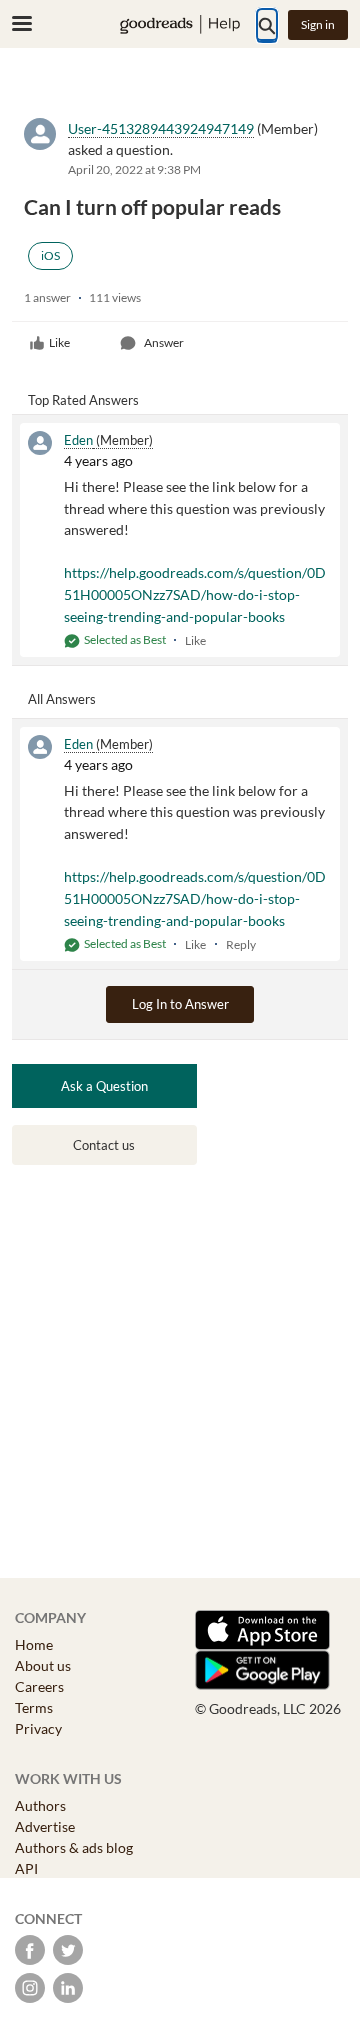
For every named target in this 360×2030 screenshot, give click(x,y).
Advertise (45, 1826)
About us (43, 1665)
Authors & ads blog (74, 1847)
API (26, 1868)
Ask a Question (104, 1086)
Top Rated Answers (83, 400)
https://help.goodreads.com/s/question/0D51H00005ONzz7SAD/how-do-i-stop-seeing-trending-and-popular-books (195, 594)
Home (34, 1644)
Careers (39, 1686)
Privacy (38, 1728)
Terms (34, 1707)
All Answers (62, 699)
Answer (164, 342)
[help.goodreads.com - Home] (180, 24)
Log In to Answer (180, 1004)
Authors (40, 1805)
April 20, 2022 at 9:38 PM (134, 169)
